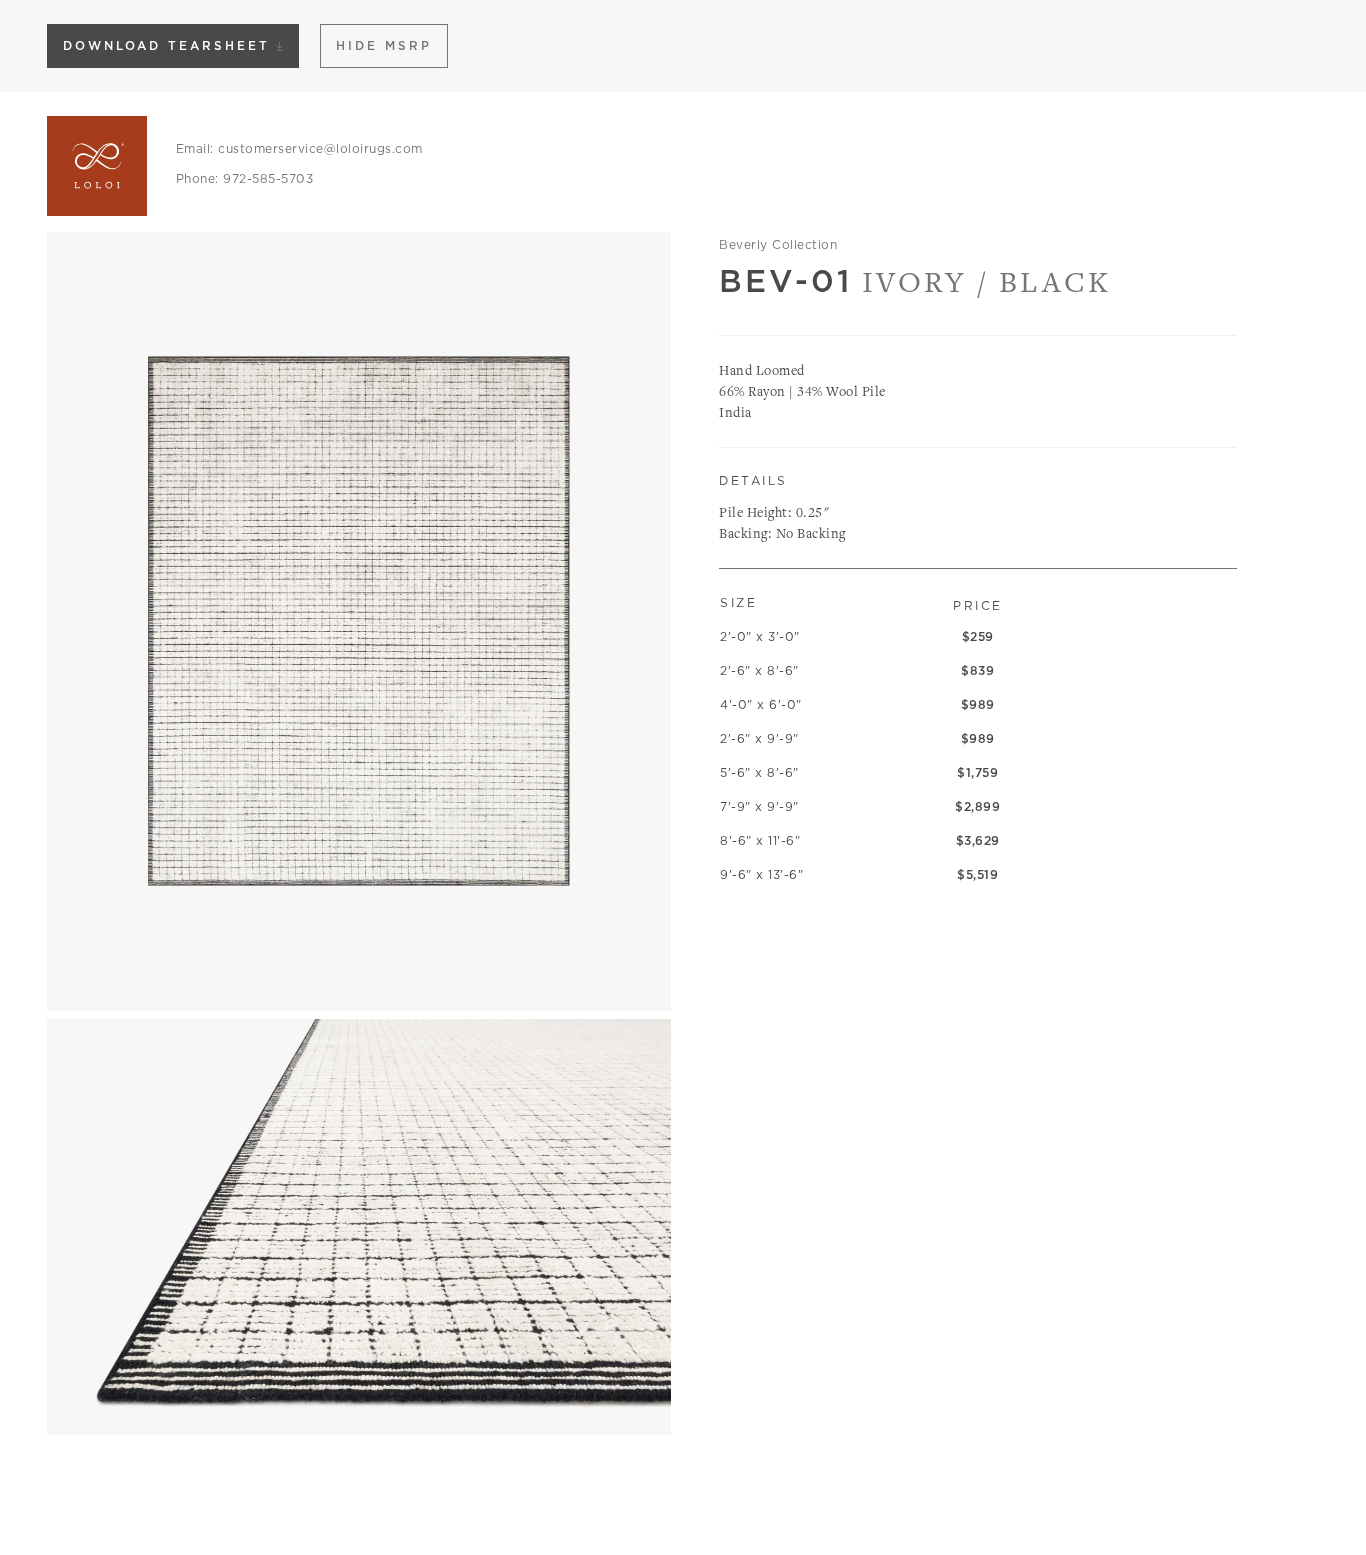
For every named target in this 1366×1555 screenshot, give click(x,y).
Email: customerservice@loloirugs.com (299, 148)
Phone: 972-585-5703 (245, 178)
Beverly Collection (778, 244)
